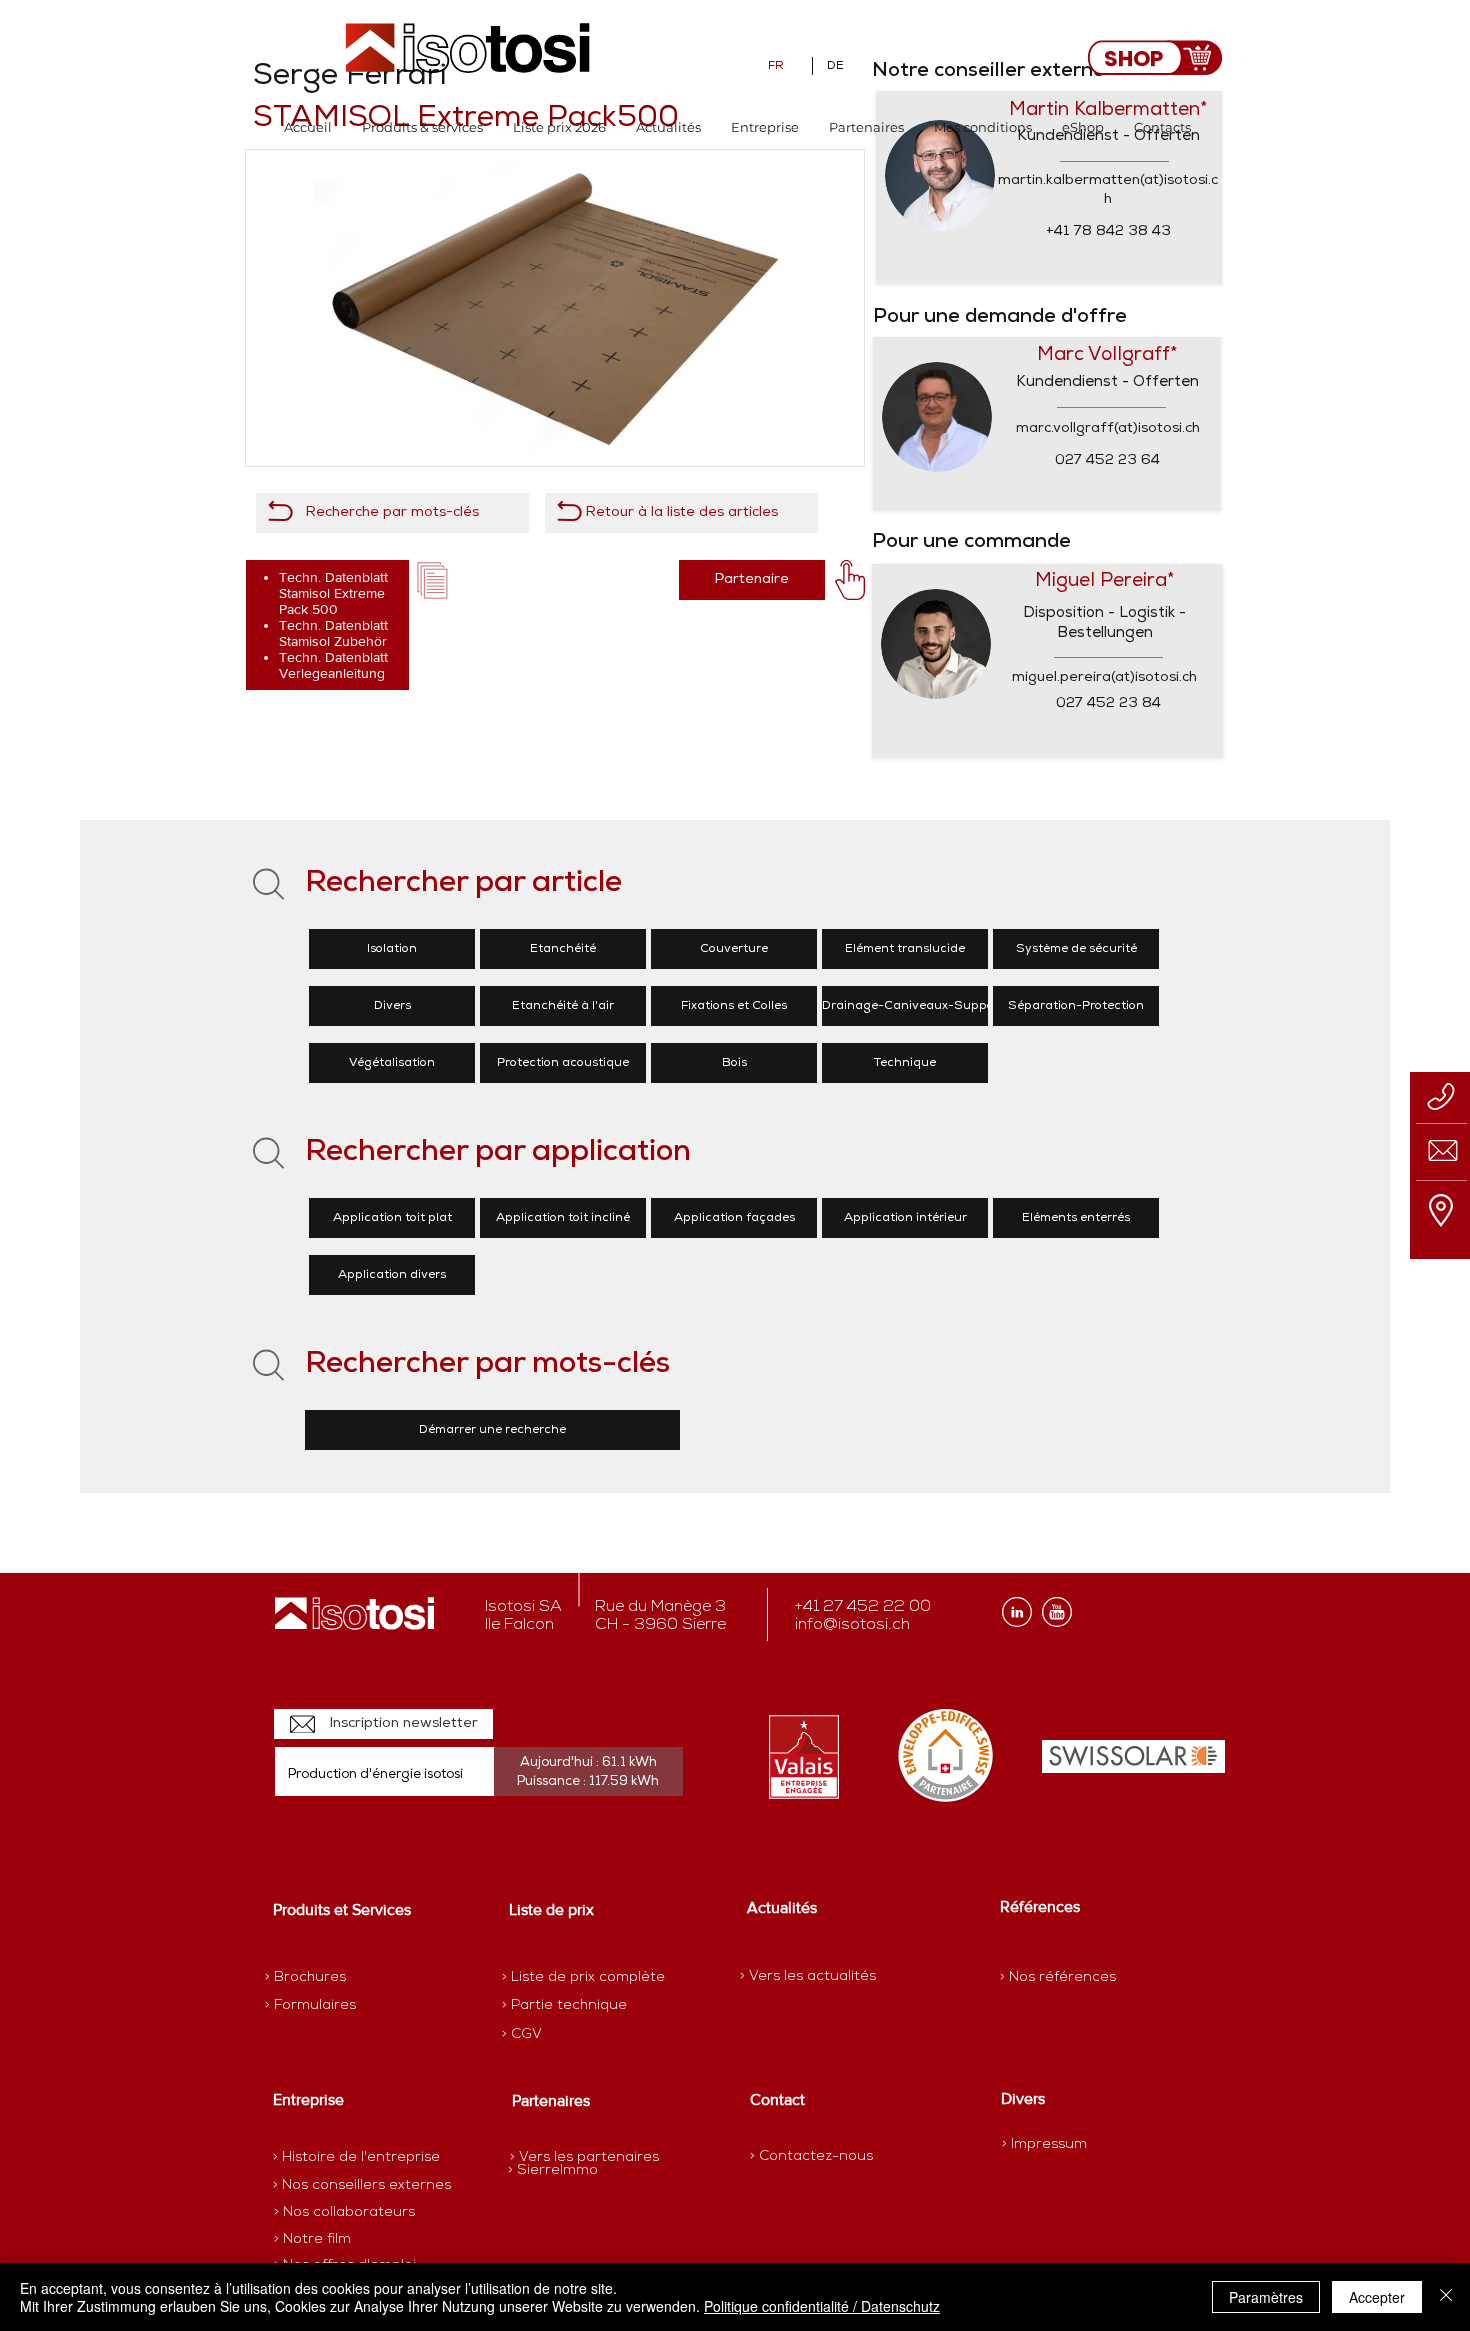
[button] (422, 127)
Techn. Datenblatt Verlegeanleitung (333, 665)
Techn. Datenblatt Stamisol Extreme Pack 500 (333, 593)
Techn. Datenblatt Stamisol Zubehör (333, 633)
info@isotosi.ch (852, 1625)
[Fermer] (1446, 2297)
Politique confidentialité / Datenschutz (822, 2306)
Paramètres (1266, 2297)
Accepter (1377, 2297)
